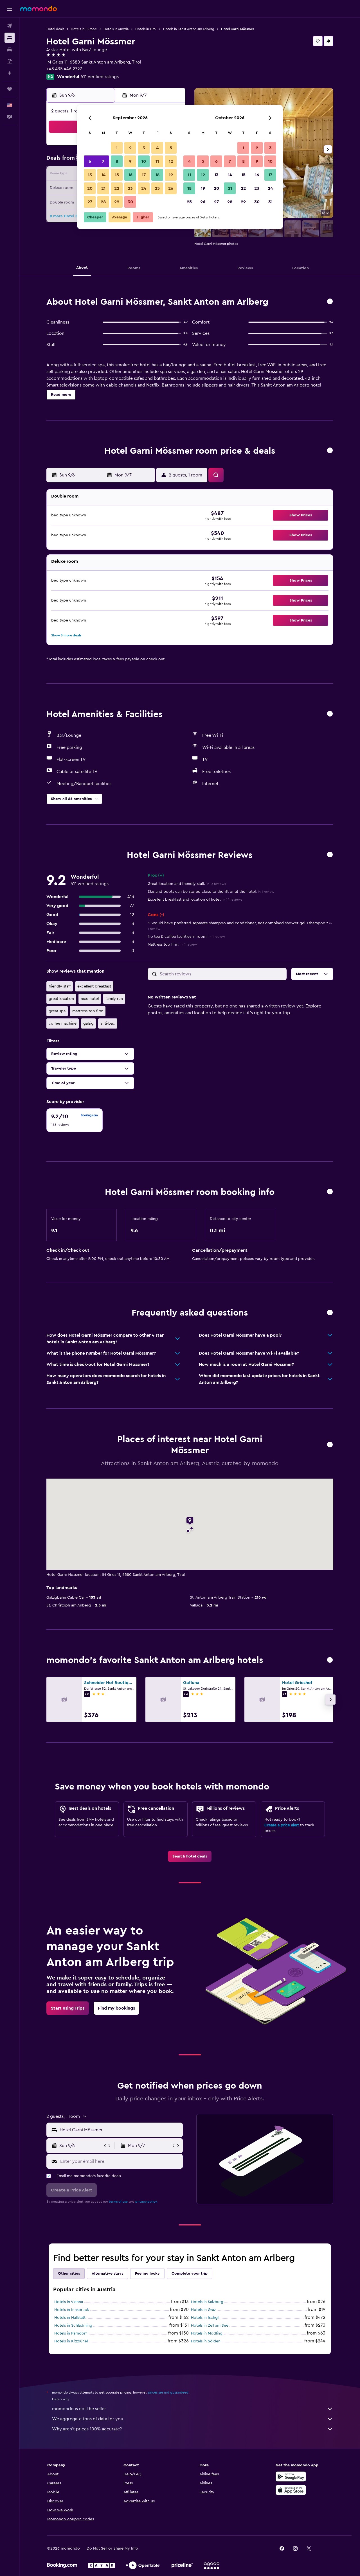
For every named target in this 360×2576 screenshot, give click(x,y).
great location (61, 999)
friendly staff (60, 986)
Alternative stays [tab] (107, 2274)
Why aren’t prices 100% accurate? (87, 2429)
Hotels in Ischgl (205, 2318)
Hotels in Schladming (73, 2326)
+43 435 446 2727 (64, 69)
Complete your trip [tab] (190, 2274)
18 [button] (157, 175)
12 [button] (171, 161)
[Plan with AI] (10, 73)
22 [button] (117, 188)
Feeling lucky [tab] (147, 2274)
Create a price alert (282, 1825)
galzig (88, 1023)
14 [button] (103, 175)
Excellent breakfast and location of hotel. (195, 900)
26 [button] (171, 188)
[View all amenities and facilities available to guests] (330, 714)
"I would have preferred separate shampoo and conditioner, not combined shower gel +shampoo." (240, 926)
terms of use (118, 2202)
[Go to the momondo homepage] (39, 8)
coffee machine (63, 1023)
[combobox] (120, 2130)
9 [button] (130, 161)
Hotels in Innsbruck (72, 2310)
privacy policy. (146, 2202)
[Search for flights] (10, 26)
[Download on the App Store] (291, 2490)
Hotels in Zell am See (210, 2326)
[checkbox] (75, 1120)
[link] (190, 1856)
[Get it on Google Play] (291, 2476)
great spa (57, 1011)
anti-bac (108, 1023)
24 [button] (144, 188)
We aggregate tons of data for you (88, 2419)
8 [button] (117, 161)
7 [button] (103, 161)
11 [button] (157, 161)
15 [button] (117, 175)
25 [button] (157, 188)
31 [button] (270, 202)
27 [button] (90, 202)
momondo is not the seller (79, 2409)
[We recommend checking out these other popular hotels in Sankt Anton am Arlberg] (330, 1660)
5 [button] (171, 148)
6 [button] (90, 161)
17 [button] (144, 175)
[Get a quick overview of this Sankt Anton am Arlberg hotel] (330, 302)
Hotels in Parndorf (70, 2333)
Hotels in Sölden (206, 2341)
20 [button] (90, 188)
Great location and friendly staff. (187, 884)
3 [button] (144, 148)
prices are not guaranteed (168, 2392)
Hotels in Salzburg (207, 2302)
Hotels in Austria (116, 29)
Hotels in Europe (84, 29)
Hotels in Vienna (69, 2302)
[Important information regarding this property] (330, 1192)
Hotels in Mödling (207, 2333)
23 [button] (130, 188)
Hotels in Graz (203, 2310)
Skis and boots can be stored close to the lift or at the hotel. (211, 892)
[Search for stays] (10, 38)
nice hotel (90, 999)
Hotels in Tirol (146, 29)
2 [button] (130, 148)
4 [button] (157, 148)
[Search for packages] (10, 61)
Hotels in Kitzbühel (71, 2341)
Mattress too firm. (172, 944)
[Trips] (10, 89)
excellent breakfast (94, 986)
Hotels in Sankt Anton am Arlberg (189, 29)
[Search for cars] (10, 49)
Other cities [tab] (69, 2274)
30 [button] (130, 202)
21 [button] (103, 188)
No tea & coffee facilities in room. (186, 937)
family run (114, 999)
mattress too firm (88, 1011)
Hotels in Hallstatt (70, 2318)
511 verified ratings (100, 77)
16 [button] (130, 175)
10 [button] (144, 161)
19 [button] (171, 175)
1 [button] (117, 148)
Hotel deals (55, 29)
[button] (10, 9)
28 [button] (103, 202)
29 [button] (117, 202)
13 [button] (90, 175)
